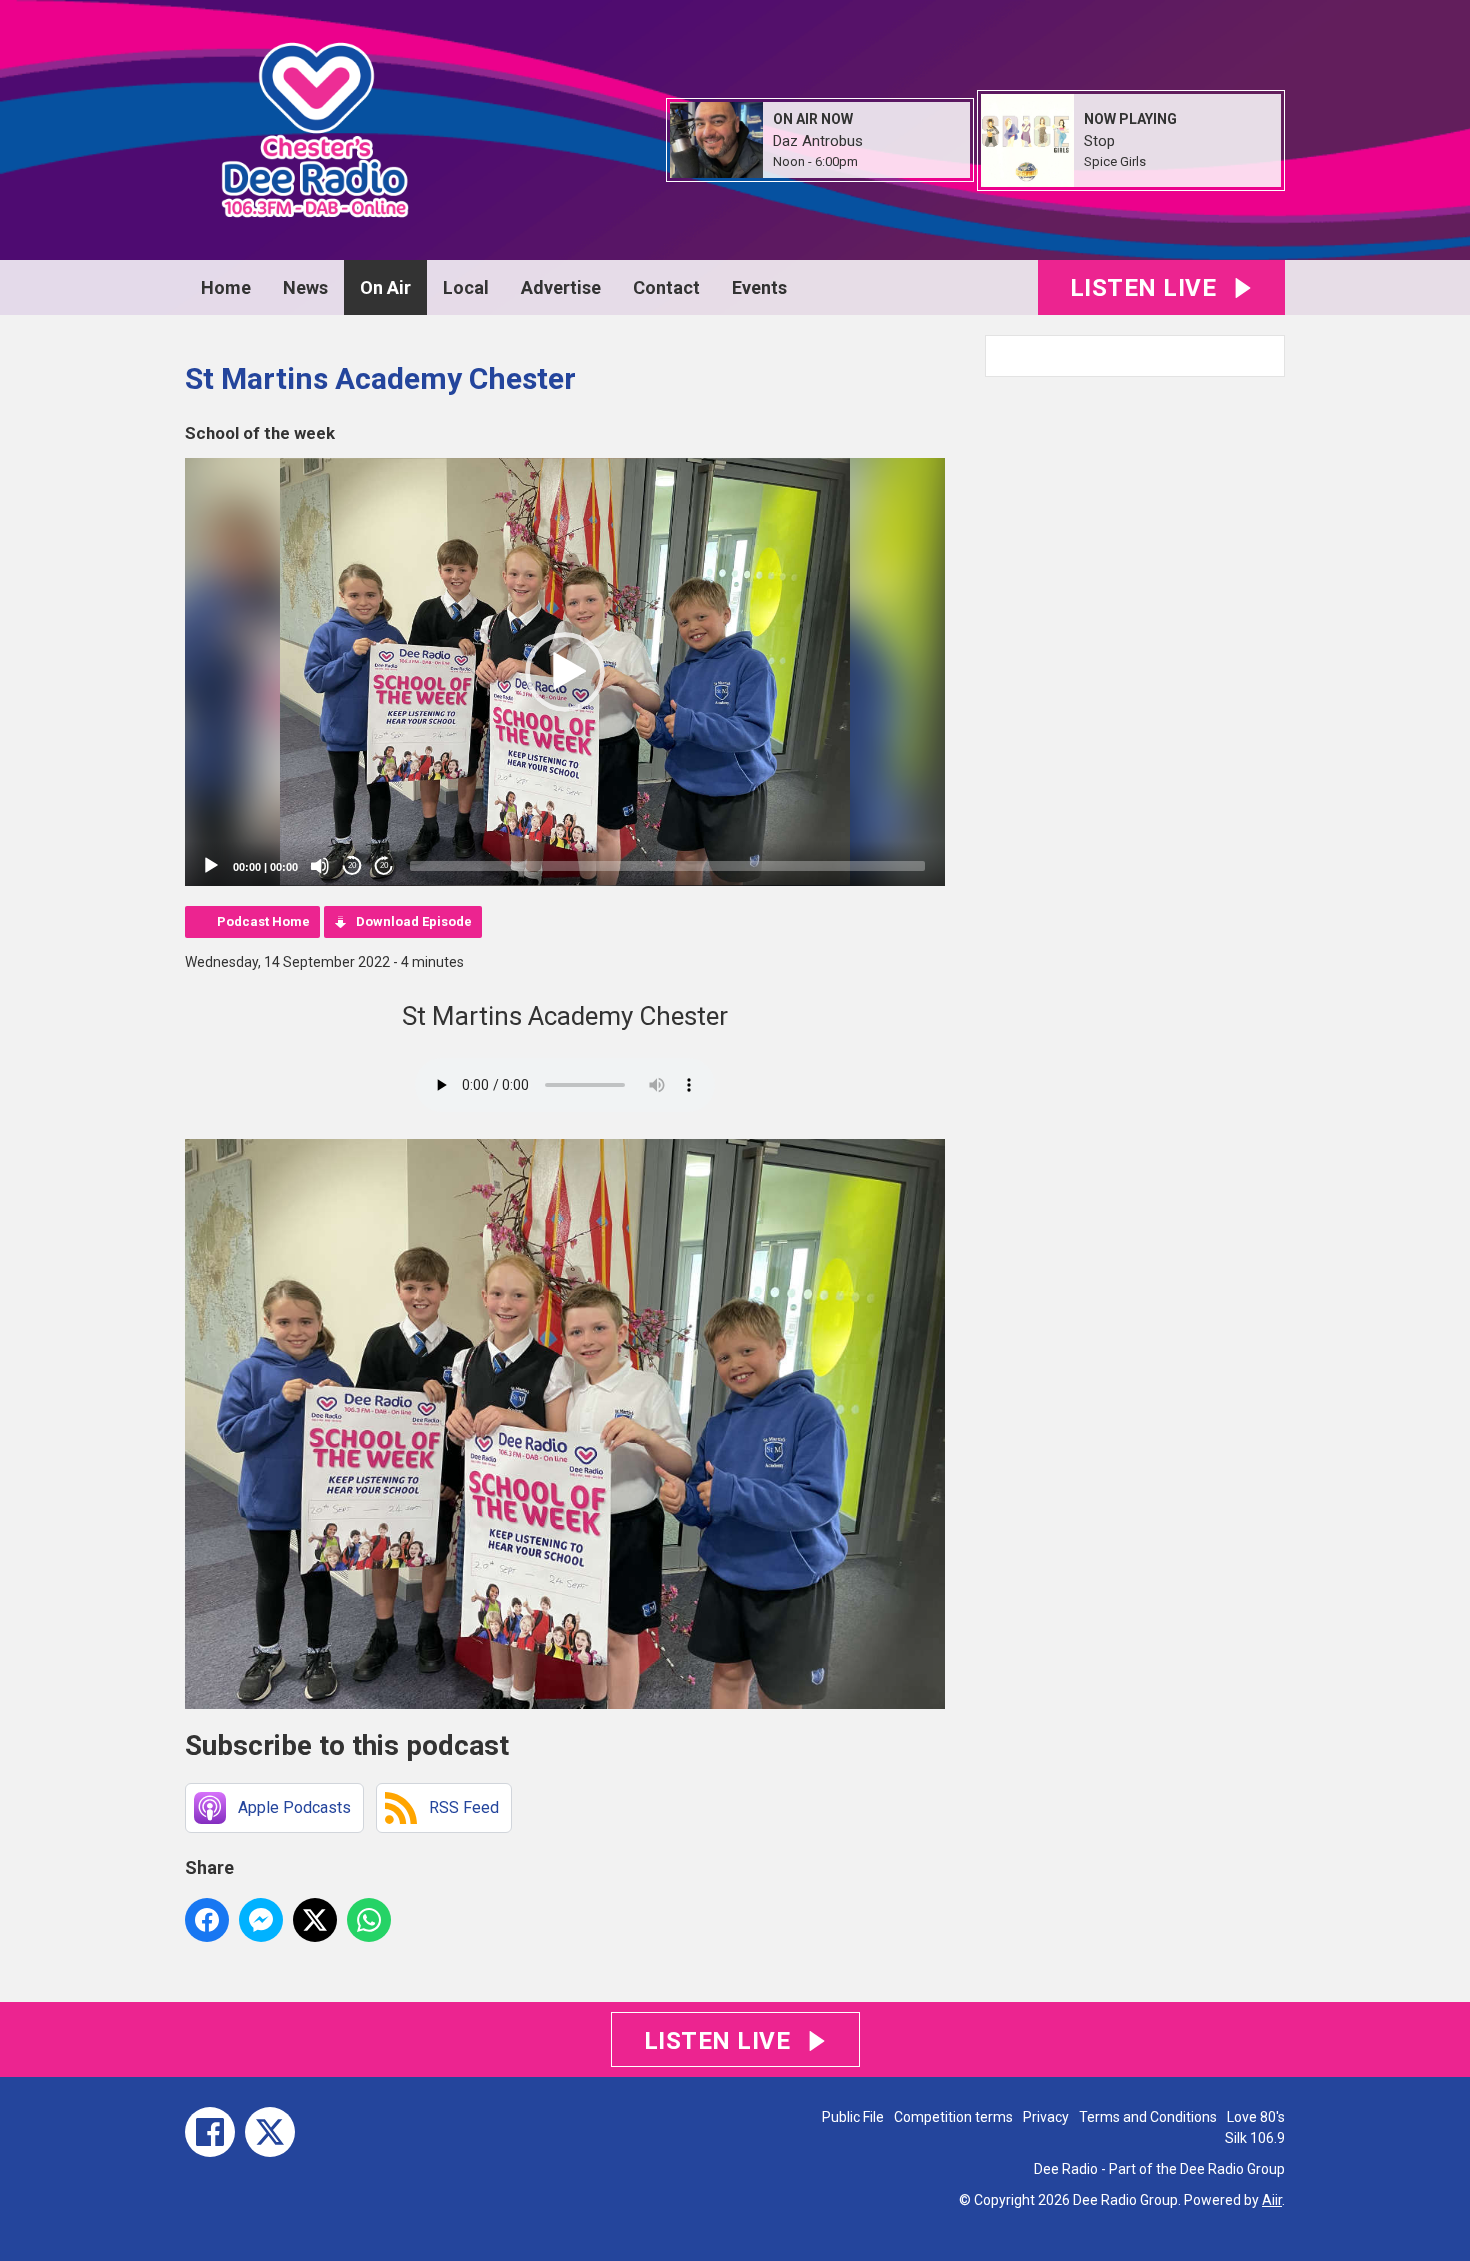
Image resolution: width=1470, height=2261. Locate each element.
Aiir (1272, 2200)
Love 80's (1256, 2117)
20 (352, 865)
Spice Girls (1115, 161)
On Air (385, 287)
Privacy (1046, 2117)
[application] (565, 672)
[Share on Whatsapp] (369, 1920)
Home (226, 287)
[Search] (1268, 356)
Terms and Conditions (1148, 2117)
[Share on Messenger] (261, 1920)
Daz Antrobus (818, 141)
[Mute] (320, 866)
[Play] (211, 866)
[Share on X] (315, 1920)
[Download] (1170, 162)
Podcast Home (263, 921)
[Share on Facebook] (207, 1920)
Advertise (561, 287)
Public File (853, 2117)
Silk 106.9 (1255, 2138)
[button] (565, 672)
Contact (666, 287)
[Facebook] (210, 2132)
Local (466, 287)
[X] (270, 2132)
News (305, 287)
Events (759, 287)
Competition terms (953, 2117)
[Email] (882, 162)
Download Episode (414, 921)
